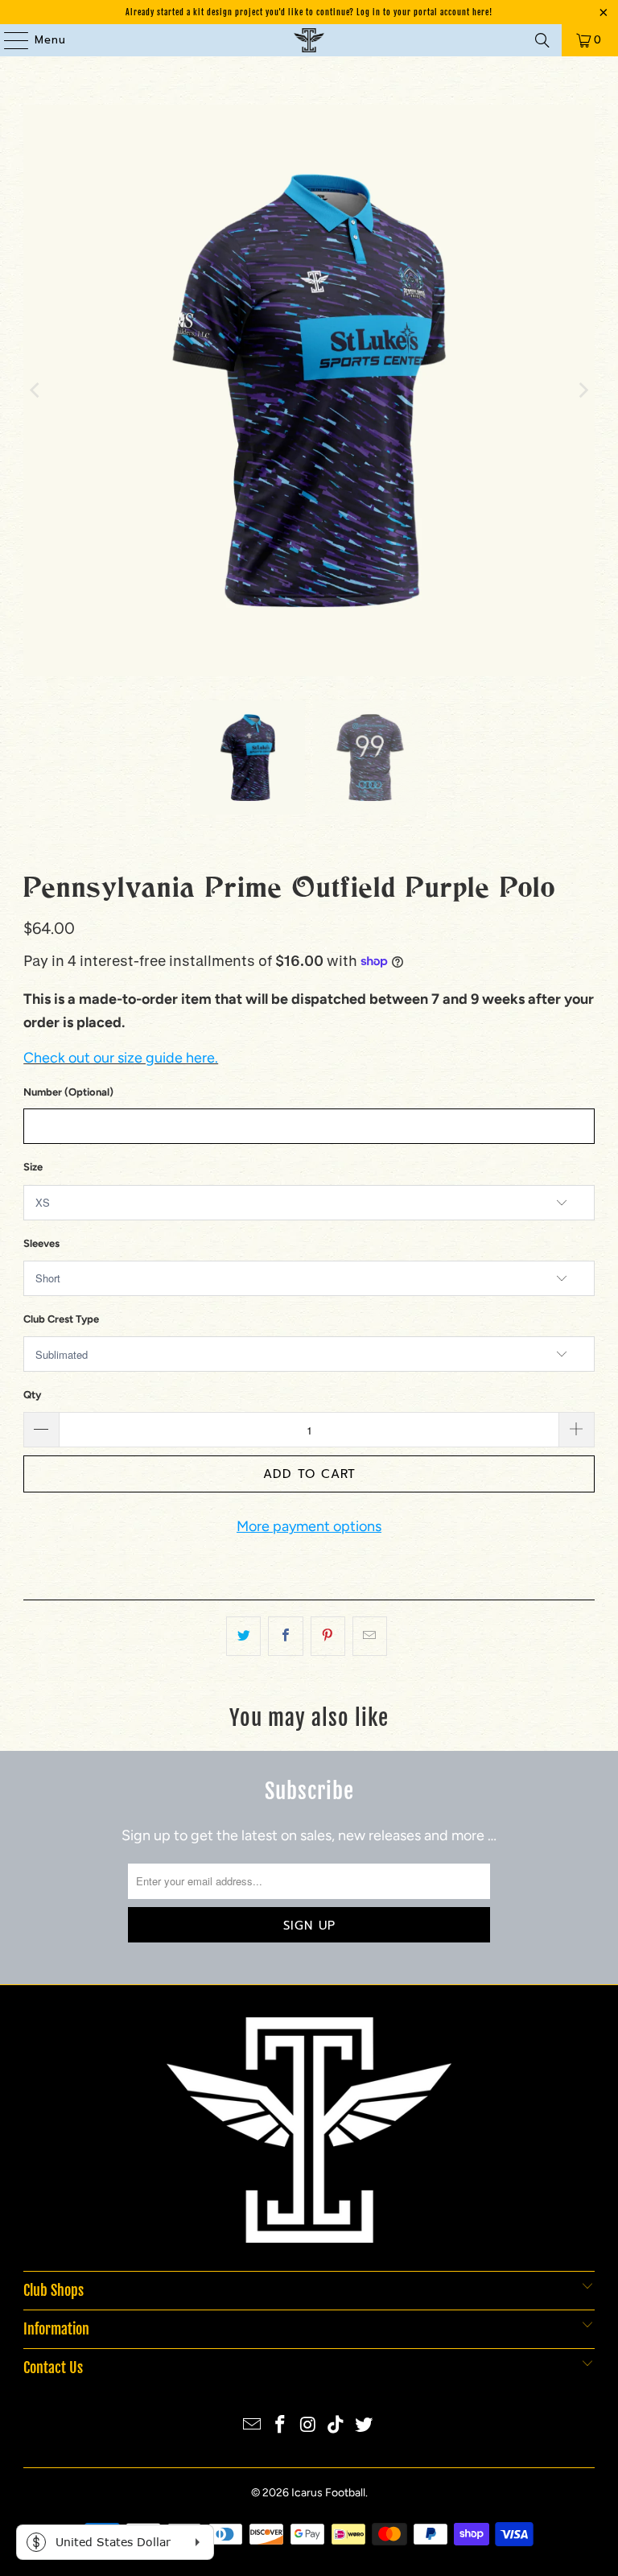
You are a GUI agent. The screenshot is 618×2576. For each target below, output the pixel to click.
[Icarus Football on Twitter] (365, 2426)
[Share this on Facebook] (285, 1636)
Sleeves (41, 1243)
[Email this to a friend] (370, 1636)
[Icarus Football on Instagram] (308, 2426)
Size (33, 1167)
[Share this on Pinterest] (328, 1636)
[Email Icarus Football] (253, 2426)
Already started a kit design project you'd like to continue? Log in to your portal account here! (309, 12)
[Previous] (35, 390)
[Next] (583, 390)
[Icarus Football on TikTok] (336, 2426)
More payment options (309, 1526)
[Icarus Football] (309, 40)
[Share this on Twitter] (243, 1636)
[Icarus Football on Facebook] (280, 2426)
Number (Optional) (68, 1092)
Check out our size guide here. (121, 1058)
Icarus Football (328, 2493)
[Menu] (8, 40)
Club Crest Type (61, 1319)
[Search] (542, 40)
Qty (32, 1395)
